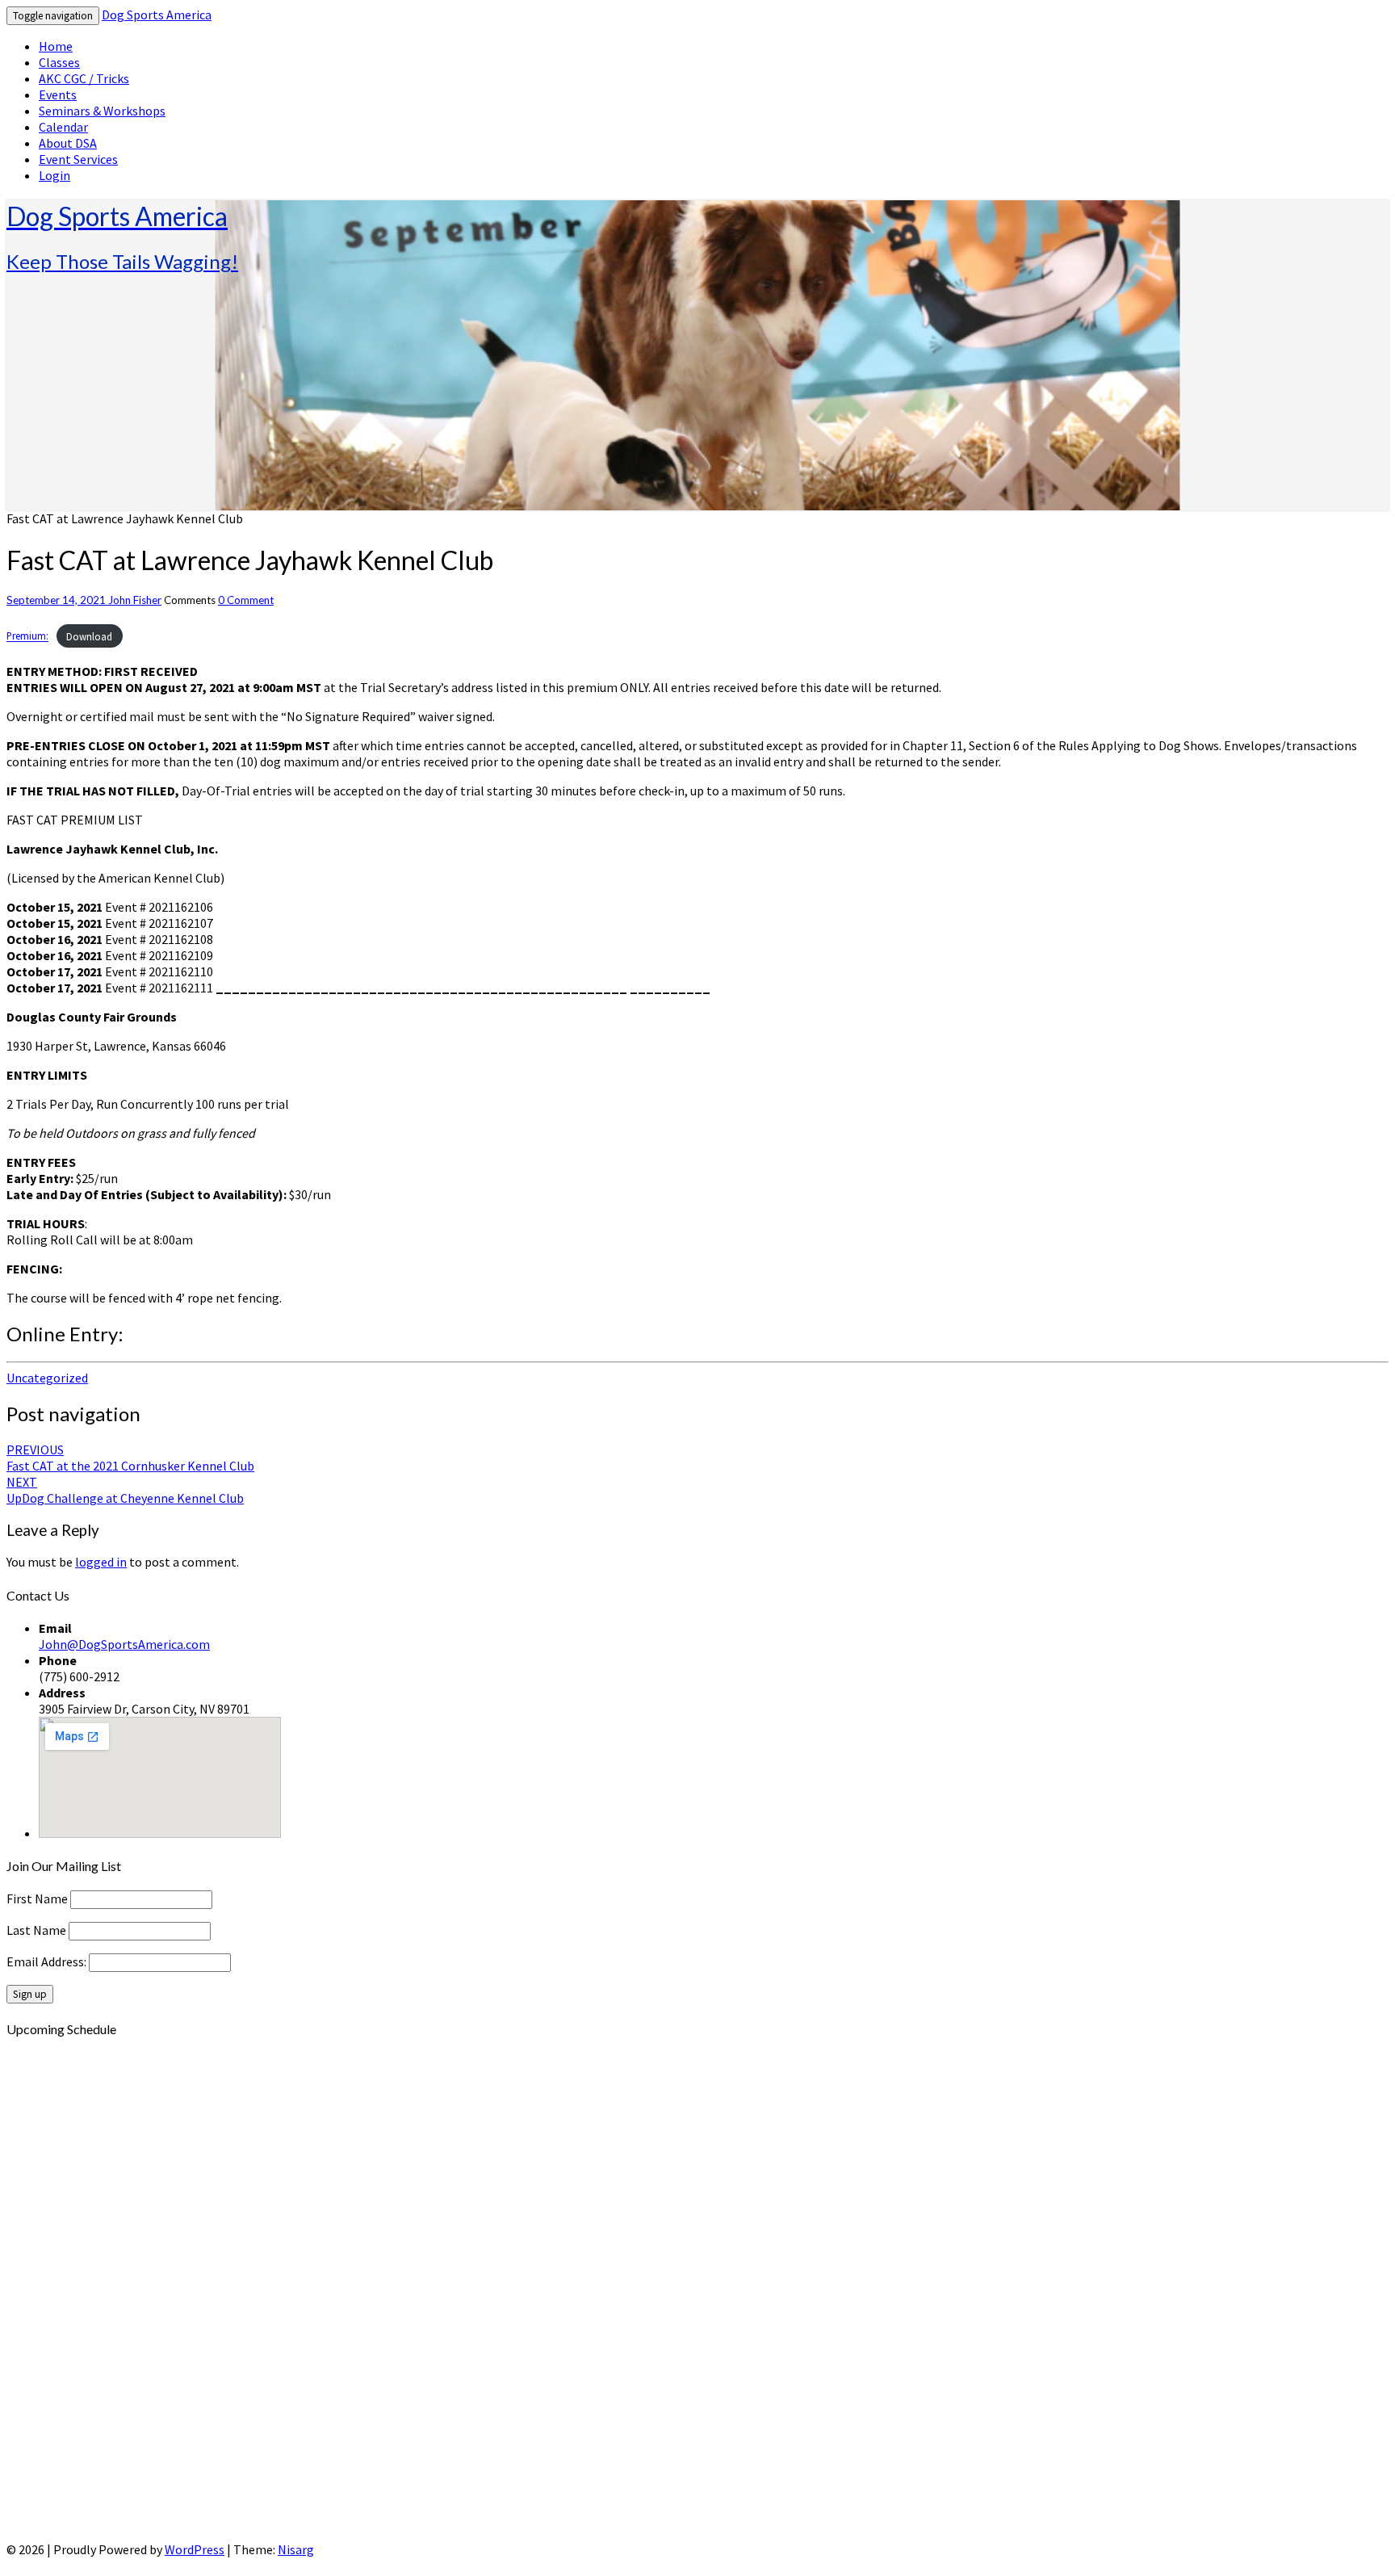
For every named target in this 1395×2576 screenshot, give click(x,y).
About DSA (68, 143)
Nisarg (296, 2549)
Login (54, 175)
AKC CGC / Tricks (84, 78)
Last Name (36, 1930)
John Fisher (135, 600)
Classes (59, 62)
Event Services (78, 159)
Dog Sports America (157, 15)
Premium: (27, 636)
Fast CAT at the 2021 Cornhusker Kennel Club (130, 1458)
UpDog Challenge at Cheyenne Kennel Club (125, 1490)
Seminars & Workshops (102, 111)
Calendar (63, 127)
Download (89, 636)
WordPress (195, 2549)
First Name (37, 1898)
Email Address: (48, 1961)
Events (58, 94)
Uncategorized (47, 1378)
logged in (101, 1562)
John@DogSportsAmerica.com (124, 1644)
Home (56, 46)
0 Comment (246, 600)
